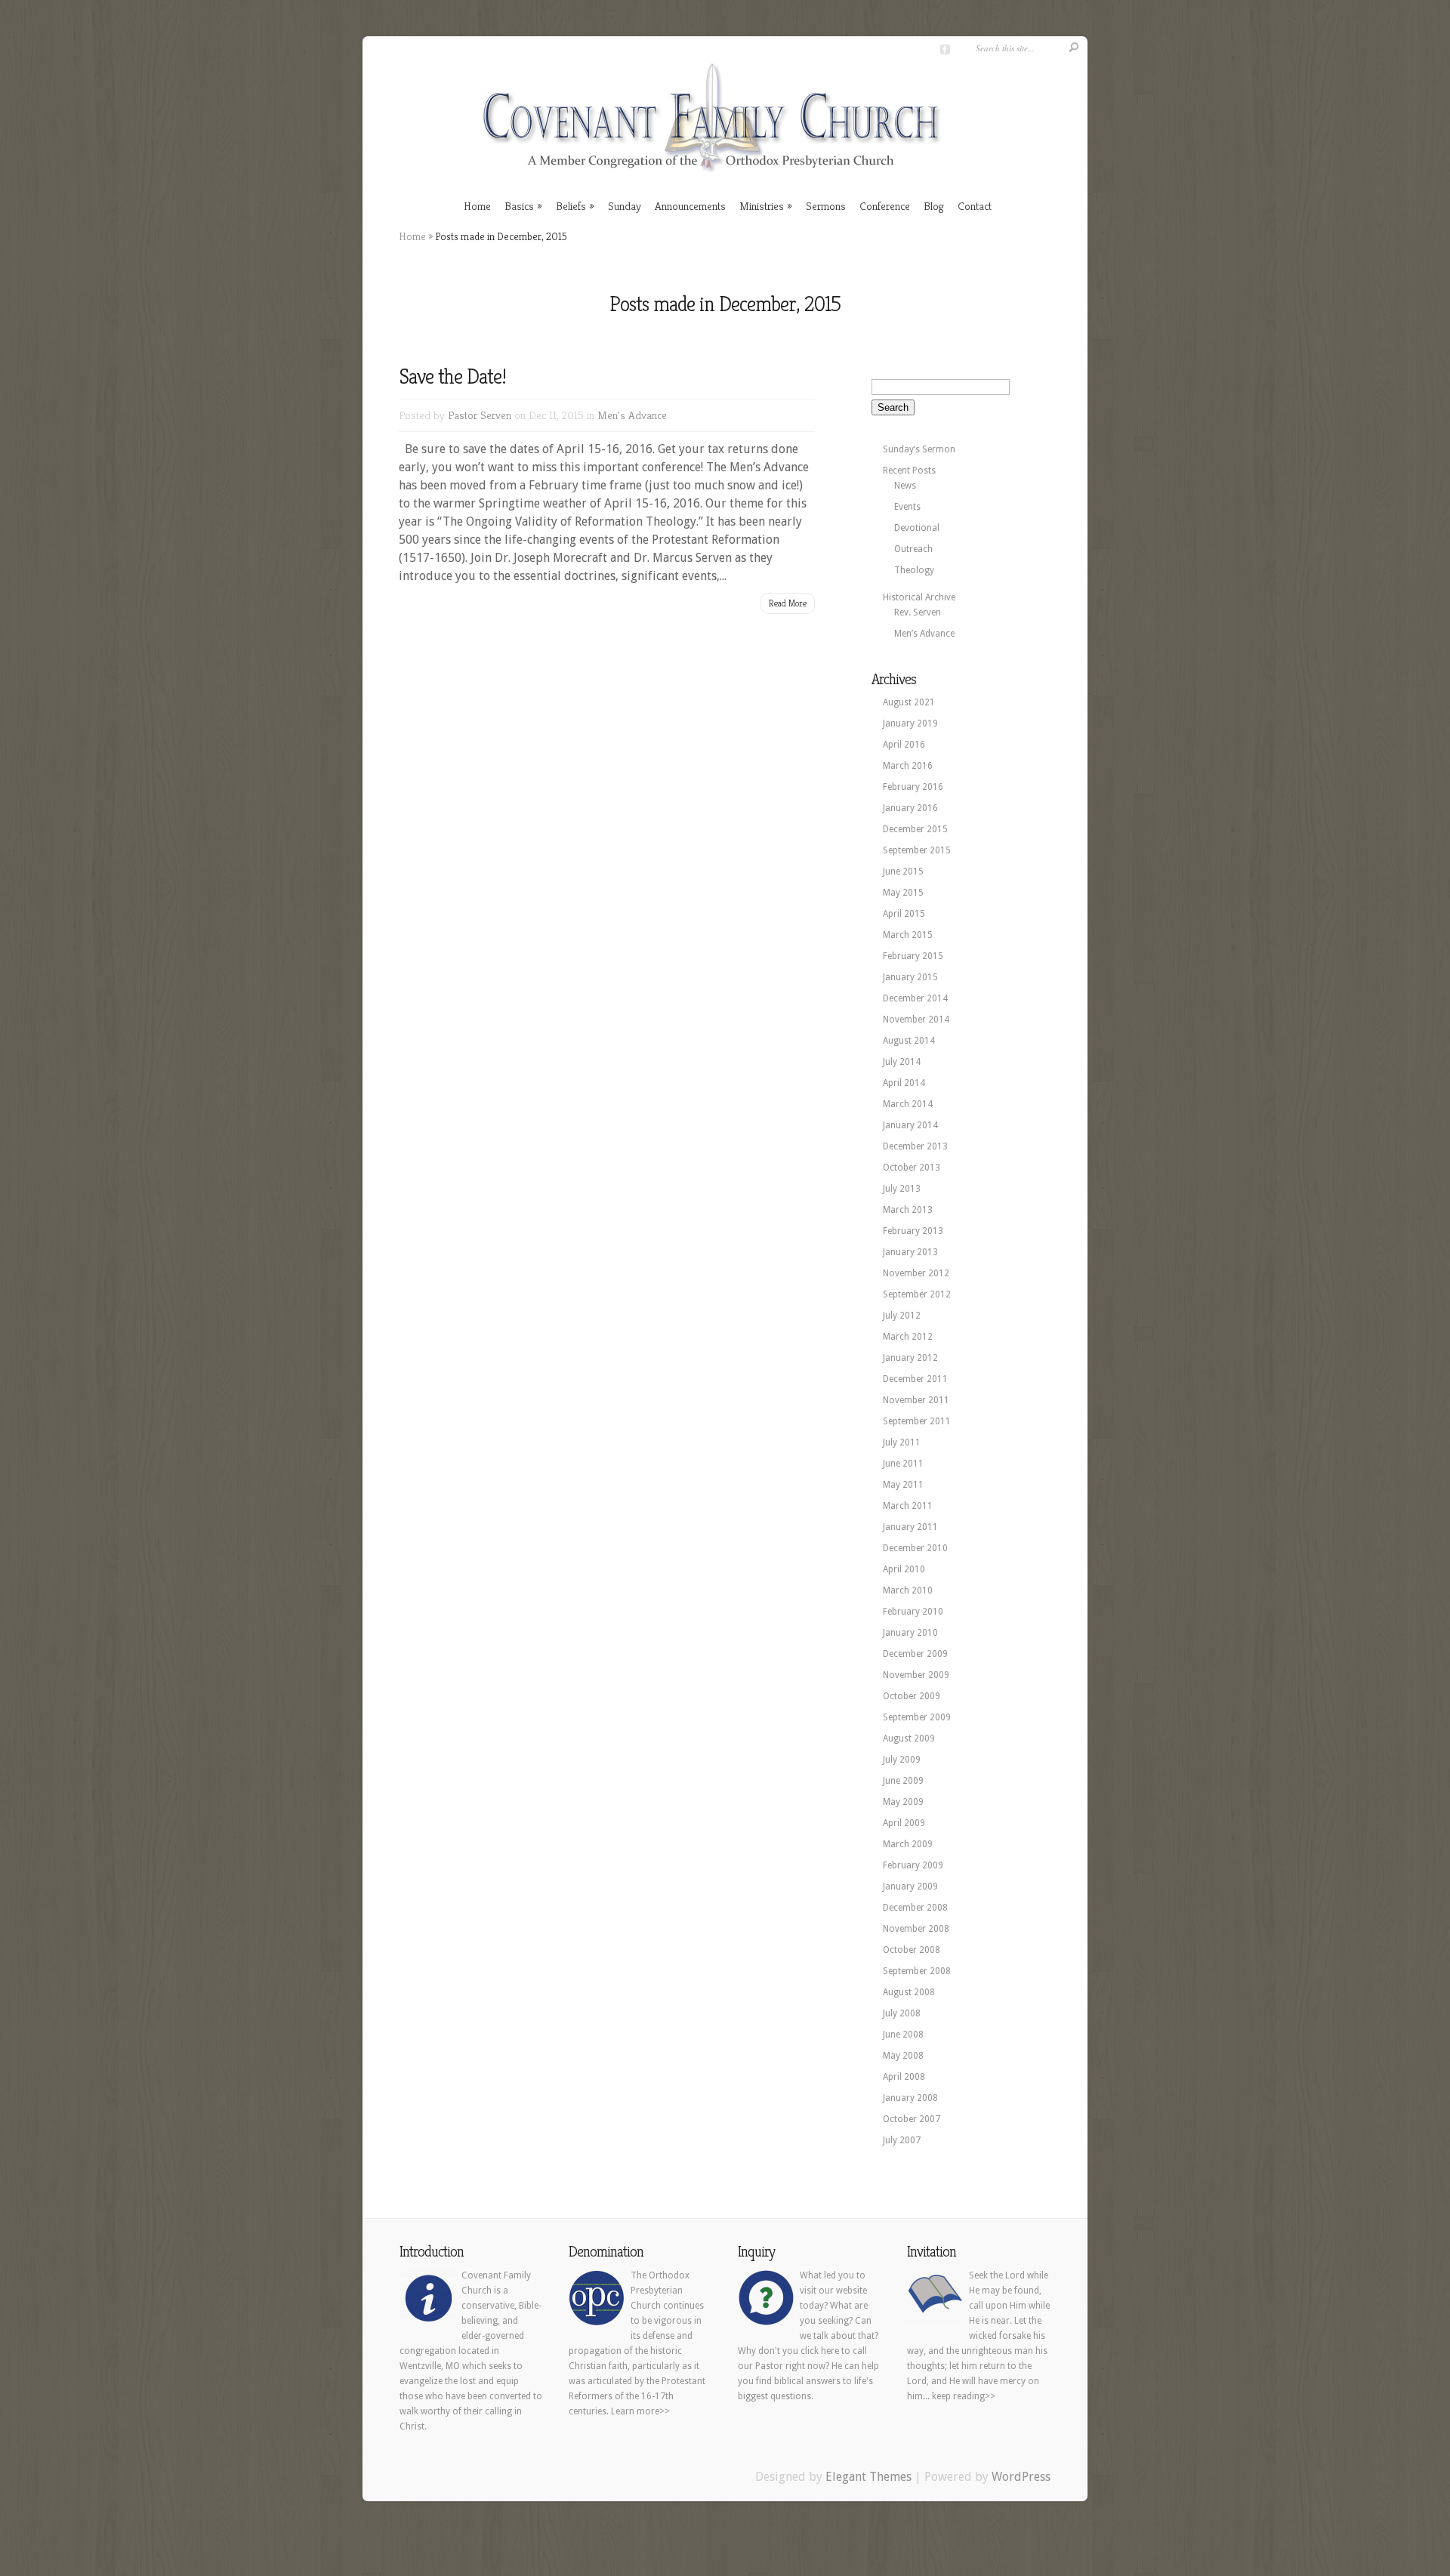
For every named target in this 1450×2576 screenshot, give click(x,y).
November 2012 (916, 1273)
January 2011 (910, 1527)
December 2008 (915, 1908)
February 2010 (913, 1612)
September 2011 (917, 1421)
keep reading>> (964, 2396)
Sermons (826, 206)
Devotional (917, 528)
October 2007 (912, 2119)
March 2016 (908, 766)
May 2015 (903, 893)
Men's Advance (632, 415)
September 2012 (917, 1294)
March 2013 (908, 1210)
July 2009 (902, 1760)
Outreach (913, 549)
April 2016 (904, 745)
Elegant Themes (868, 2477)
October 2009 (912, 1696)
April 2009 (904, 1823)
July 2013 (902, 1189)
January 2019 (910, 723)
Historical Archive (919, 597)
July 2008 (902, 2013)
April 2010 (904, 1569)
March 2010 (908, 1590)
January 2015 (910, 977)
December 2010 (915, 1548)
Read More (788, 603)
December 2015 (915, 829)
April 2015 (904, 914)
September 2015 (917, 850)
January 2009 (910, 1886)
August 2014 (909, 1041)
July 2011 (902, 1442)
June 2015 (903, 872)
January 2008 (910, 2098)
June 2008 (903, 2035)
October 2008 (912, 1950)
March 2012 (908, 1337)
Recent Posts (909, 470)
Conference (885, 206)
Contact (975, 206)
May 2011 (903, 1485)
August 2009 (909, 1738)
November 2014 (916, 1020)
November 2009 (916, 1675)
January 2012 (910, 1358)
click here (820, 2351)
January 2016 (910, 808)
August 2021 (909, 702)
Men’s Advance (924, 634)
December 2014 (915, 998)
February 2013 (913, 1231)
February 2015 (913, 956)
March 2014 (908, 1104)
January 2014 (910, 1125)
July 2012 (902, 1316)
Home (477, 206)
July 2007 (902, 2140)
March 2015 (908, 935)
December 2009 (915, 1654)
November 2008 (916, 1929)
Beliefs (571, 206)
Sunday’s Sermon (919, 449)
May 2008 (903, 2056)
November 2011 (916, 1400)
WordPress (1021, 2477)
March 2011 (908, 1506)
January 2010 (910, 1633)
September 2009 (917, 1717)
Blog (934, 206)
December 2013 (915, 1146)
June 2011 (903, 1464)
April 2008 (904, 2077)
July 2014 (902, 1062)
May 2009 (903, 1802)
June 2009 (903, 1781)
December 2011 (915, 1379)
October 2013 (912, 1168)
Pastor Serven (480, 415)
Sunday (625, 206)
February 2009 (913, 1865)
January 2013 (910, 1252)
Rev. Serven (918, 612)
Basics (519, 206)
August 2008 (909, 1992)
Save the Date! (452, 376)
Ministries (762, 206)
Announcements (690, 206)
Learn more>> (640, 2411)
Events (907, 507)
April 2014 (904, 1083)
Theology (914, 570)
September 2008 (917, 1971)
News (905, 486)
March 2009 (908, 1844)
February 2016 (913, 787)
